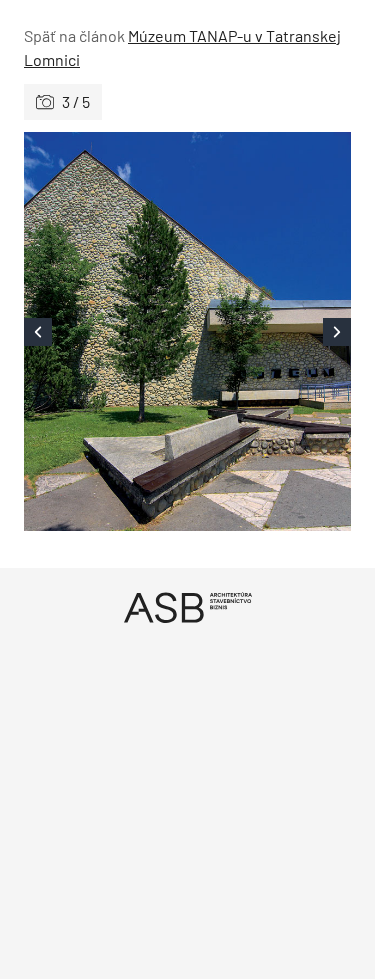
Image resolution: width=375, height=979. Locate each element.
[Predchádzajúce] (106, 331)
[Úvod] (187, 607)
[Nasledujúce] (270, 331)
